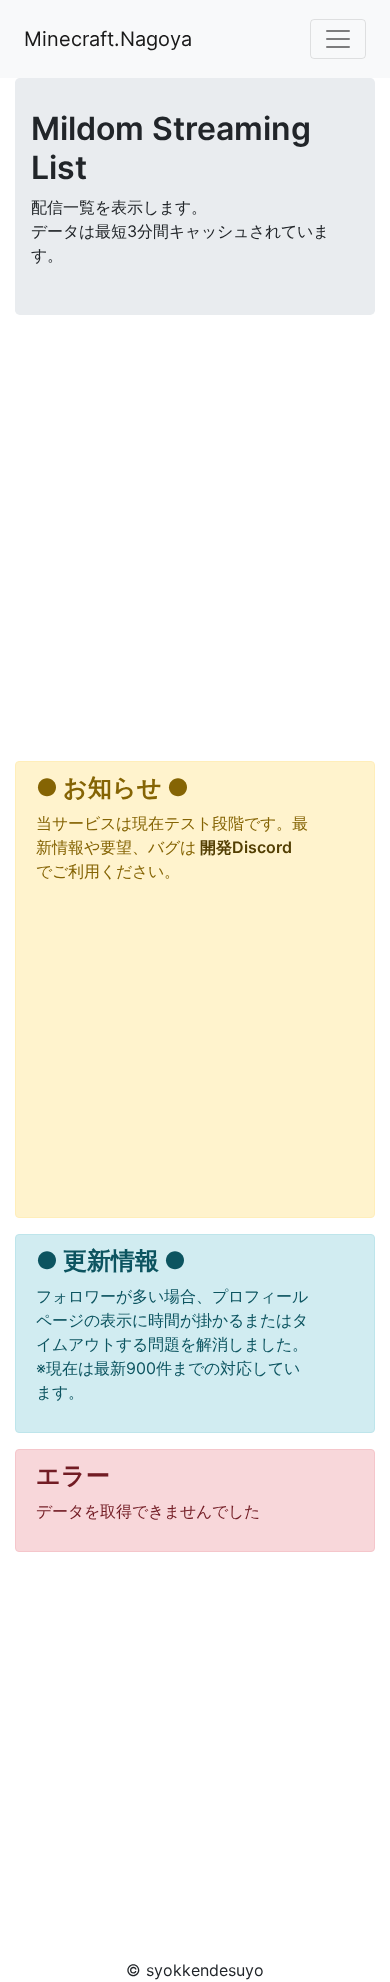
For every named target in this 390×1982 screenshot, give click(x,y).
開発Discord (244, 847)
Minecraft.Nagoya (108, 39)
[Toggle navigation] (338, 39)
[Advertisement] (195, 542)
